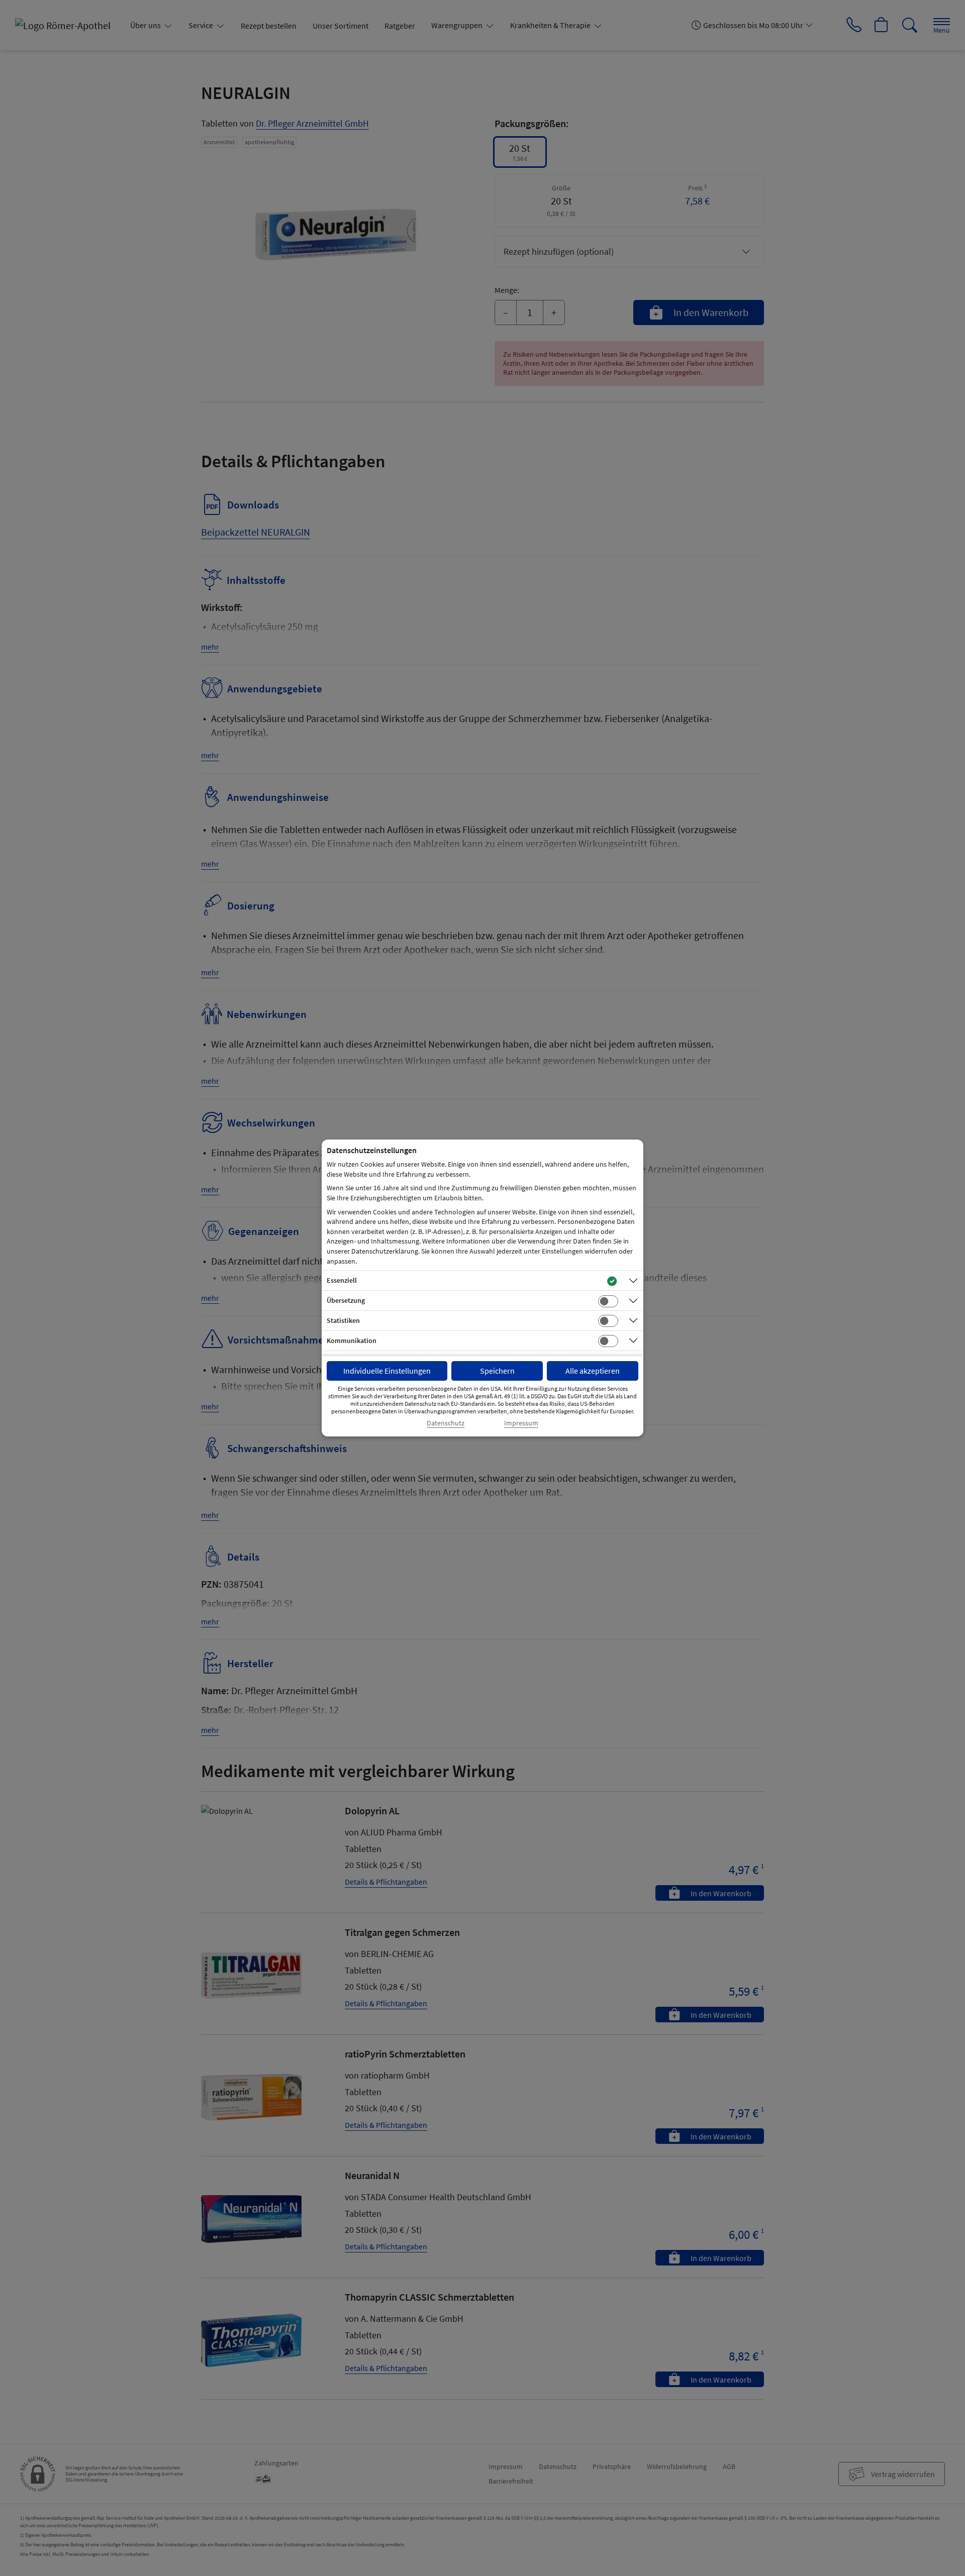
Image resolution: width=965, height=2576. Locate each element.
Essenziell (342, 1280)
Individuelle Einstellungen (387, 1371)
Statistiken (343, 1320)
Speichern (497, 1371)
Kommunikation (352, 1341)
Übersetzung (346, 1300)
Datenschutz (446, 1423)
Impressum (521, 1423)
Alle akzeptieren (593, 1371)
